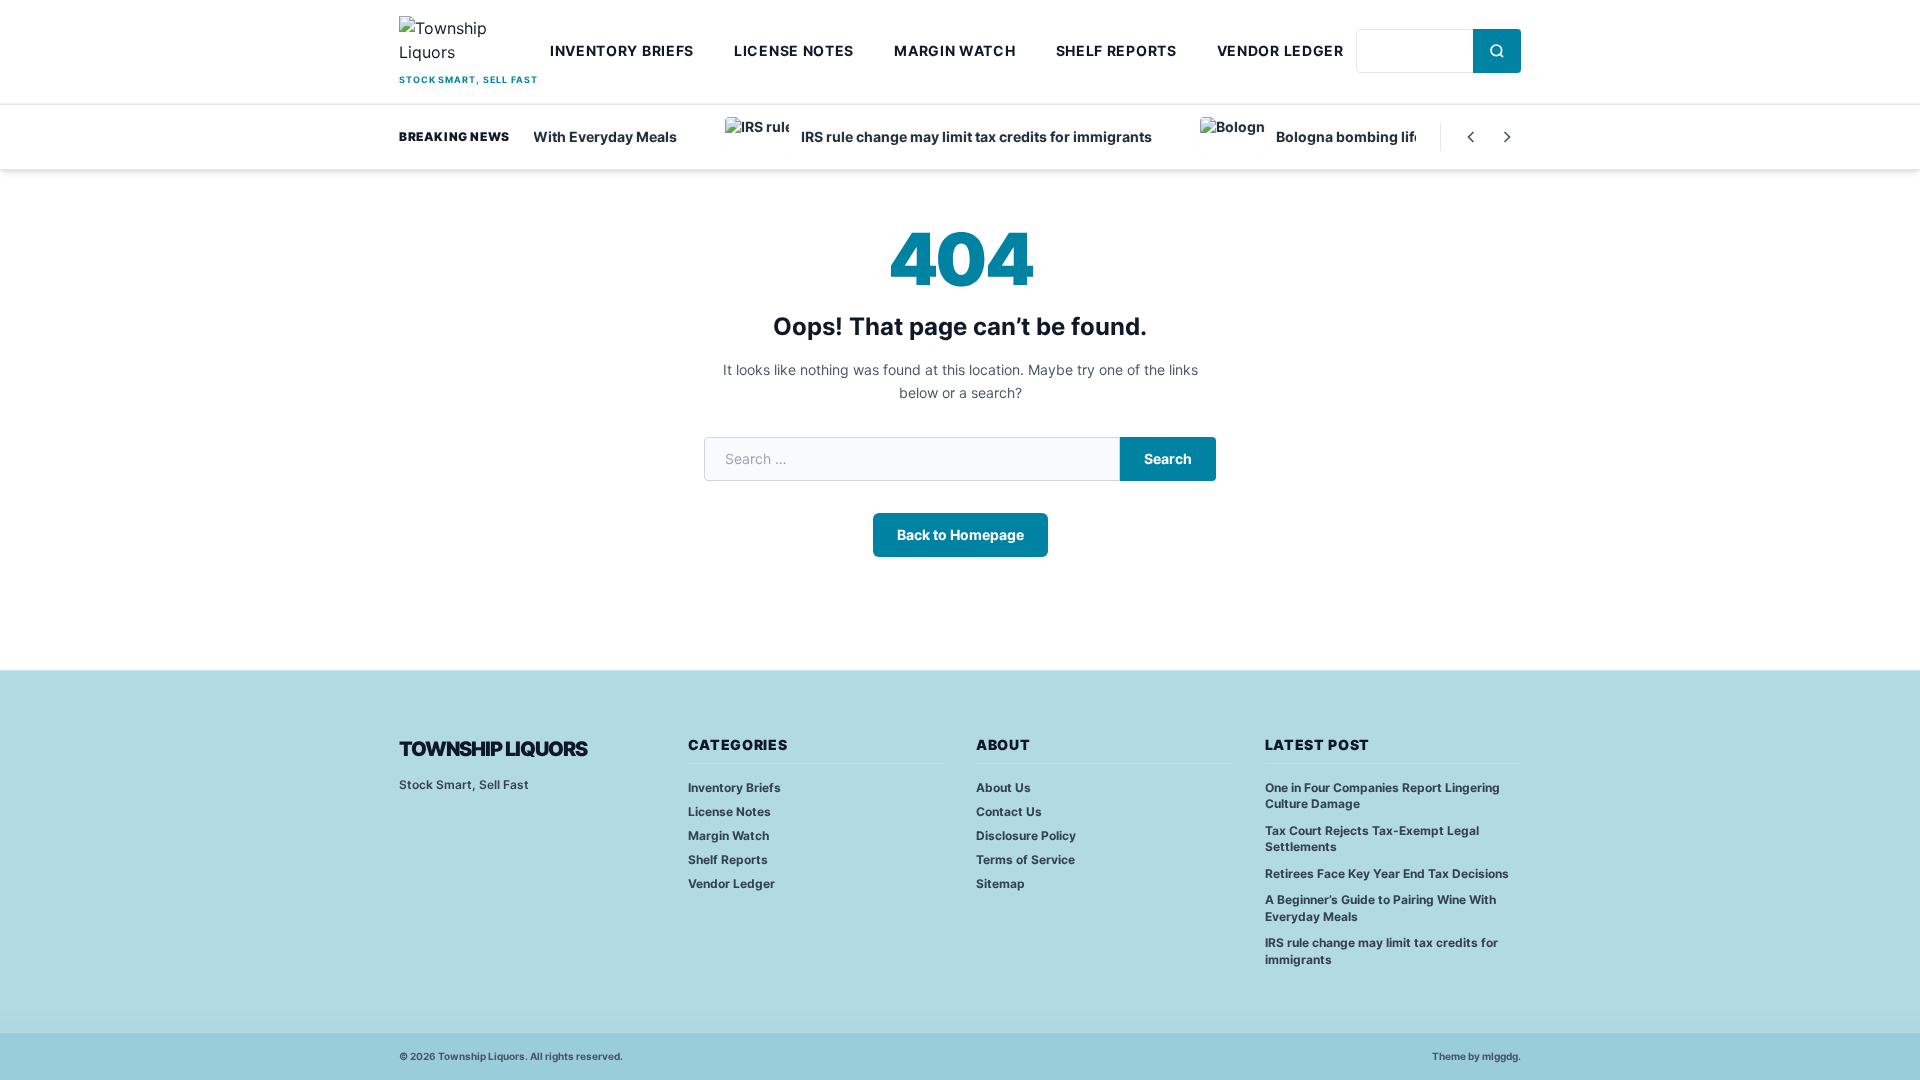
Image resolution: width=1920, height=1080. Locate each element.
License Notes (794, 50)
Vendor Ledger (1280, 50)
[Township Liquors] (468, 42)
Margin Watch (954, 50)
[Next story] (1507, 137)
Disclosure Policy (1026, 835)
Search (1168, 458)
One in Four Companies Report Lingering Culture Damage (1382, 796)
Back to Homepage (960, 534)
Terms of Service (1025, 859)
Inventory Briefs (622, 50)
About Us (1003, 787)
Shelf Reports (1116, 50)
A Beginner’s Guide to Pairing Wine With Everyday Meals (1380, 908)
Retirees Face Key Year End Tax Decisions (1387, 873)
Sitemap (1000, 883)
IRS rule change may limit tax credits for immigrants (1381, 951)
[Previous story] (1471, 137)
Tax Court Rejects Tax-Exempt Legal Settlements (1372, 839)
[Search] (1497, 51)
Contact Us (1009, 811)
